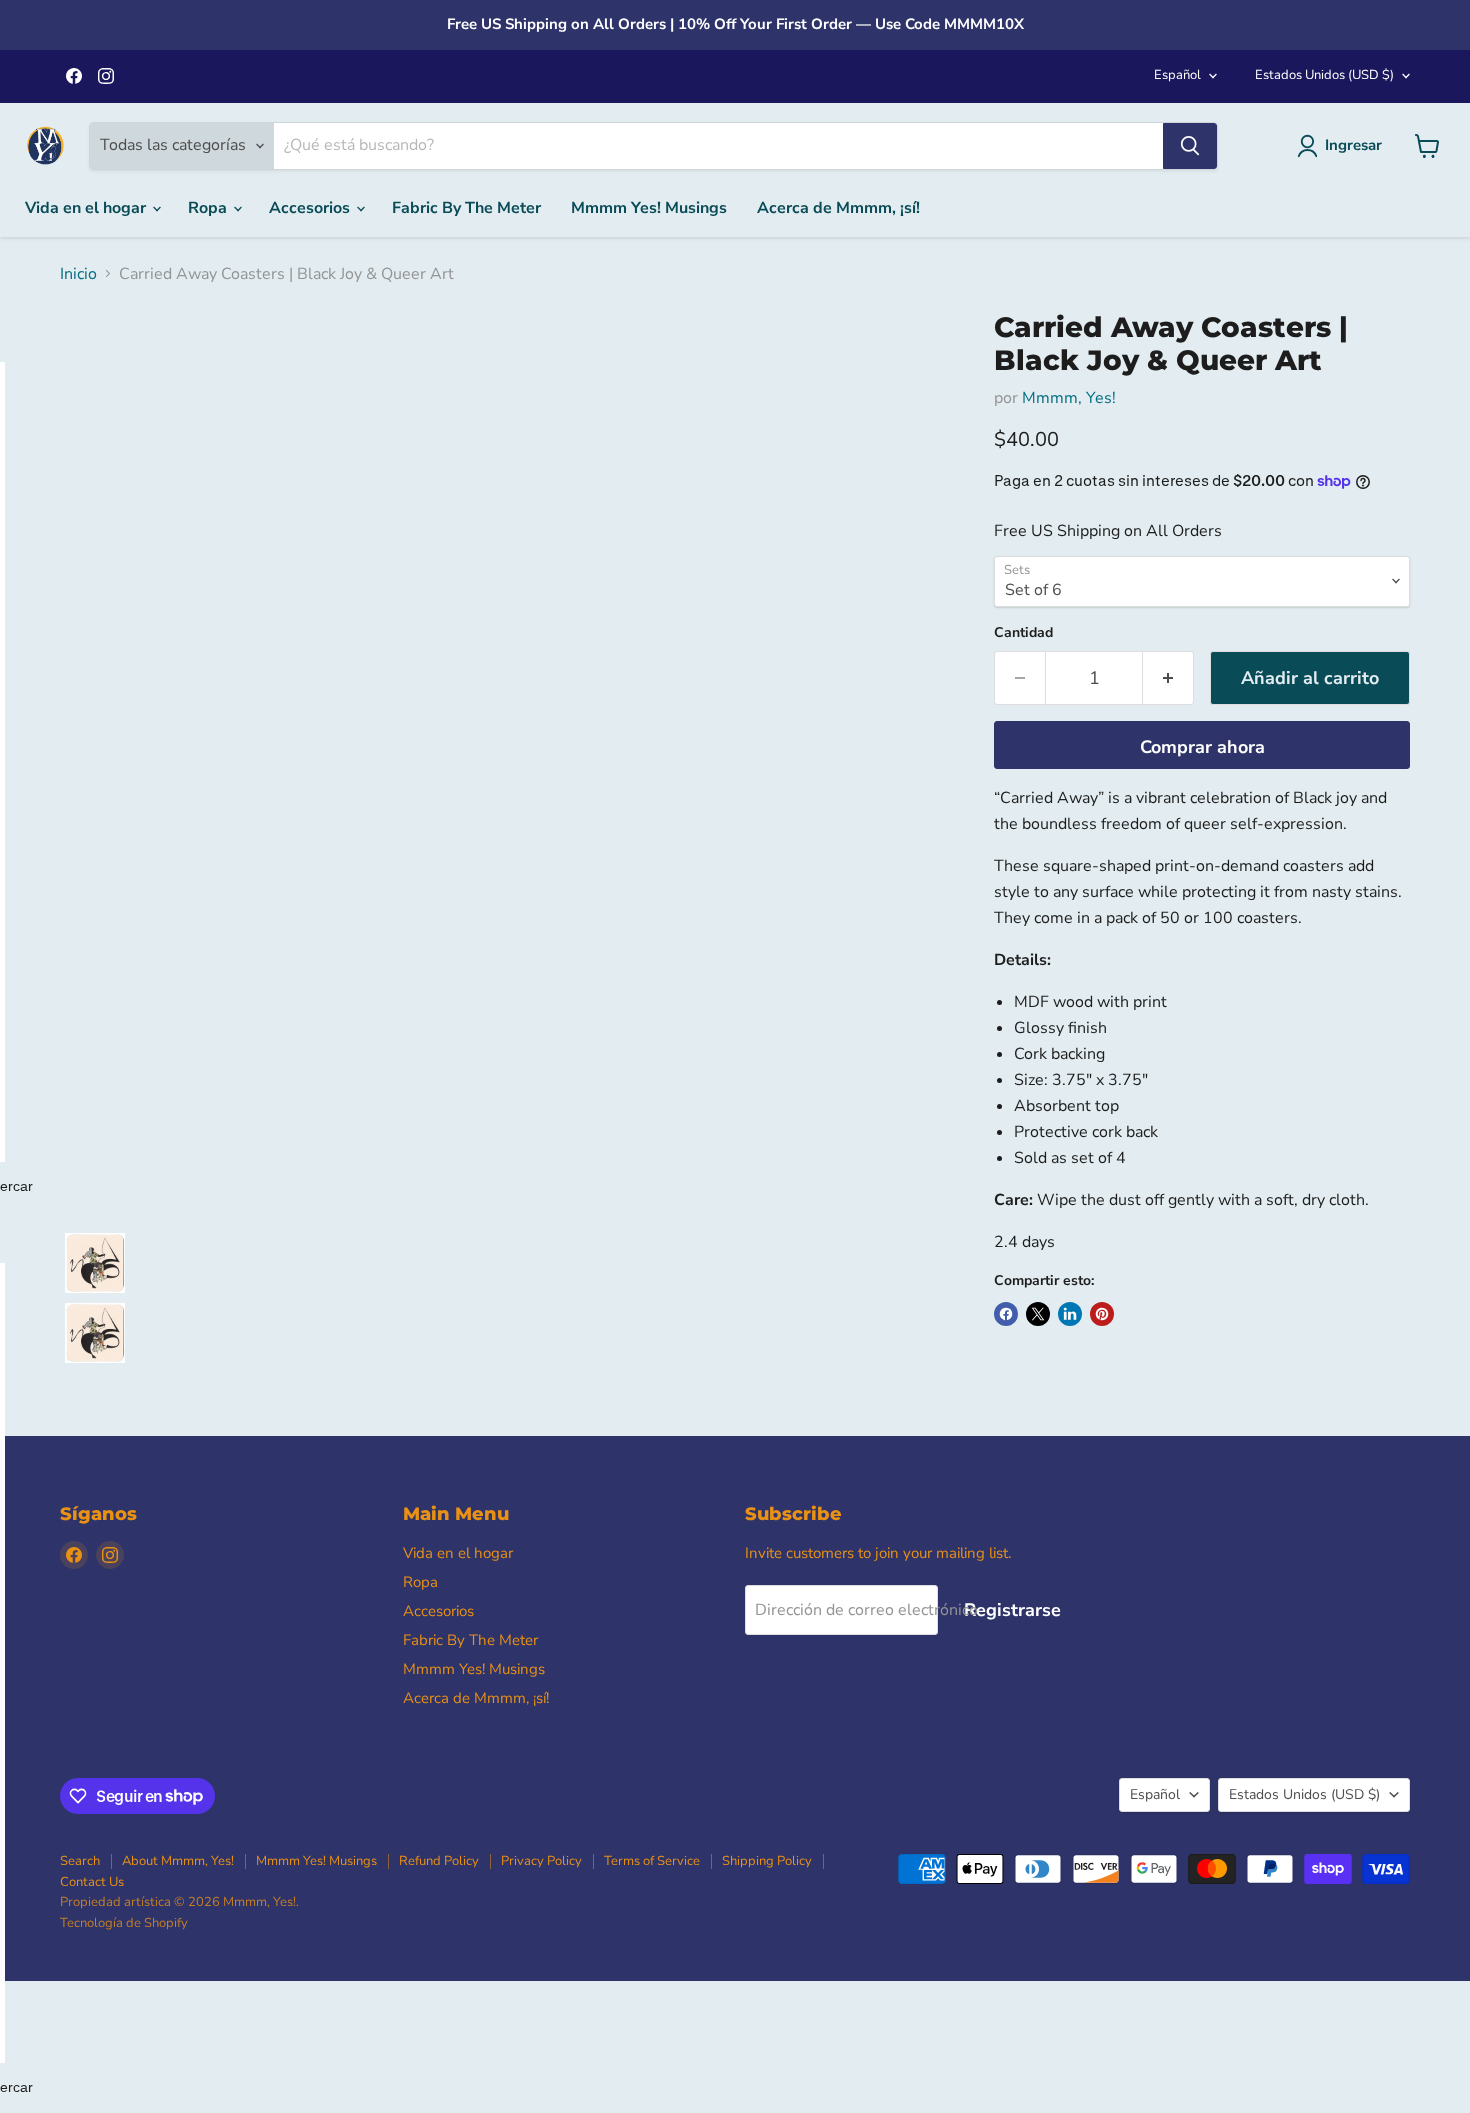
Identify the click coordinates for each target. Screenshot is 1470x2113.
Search (80, 1861)
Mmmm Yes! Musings (649, 208)
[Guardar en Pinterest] (1102, 1314)
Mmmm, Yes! (1069, 398)
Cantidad (1023, 633)
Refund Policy (439, 1861)
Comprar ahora (1202, 747)
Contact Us (92, 1882)
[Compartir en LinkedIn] (1070, 1314)
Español (1177, 75)
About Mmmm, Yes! (178, 1861)
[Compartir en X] (1038, 1314)
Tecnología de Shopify (124, 1923)
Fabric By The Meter (466, 208)
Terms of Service (652, 1861)
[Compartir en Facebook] (1006, 1314)
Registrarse (1012, 1610)
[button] (95, 1263)
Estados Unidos (1324, 75)
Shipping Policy (767, 1861)
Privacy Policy (541, 1861)
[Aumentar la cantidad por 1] (1168, 678)
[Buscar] (1190, 146)
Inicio (78, 274)
